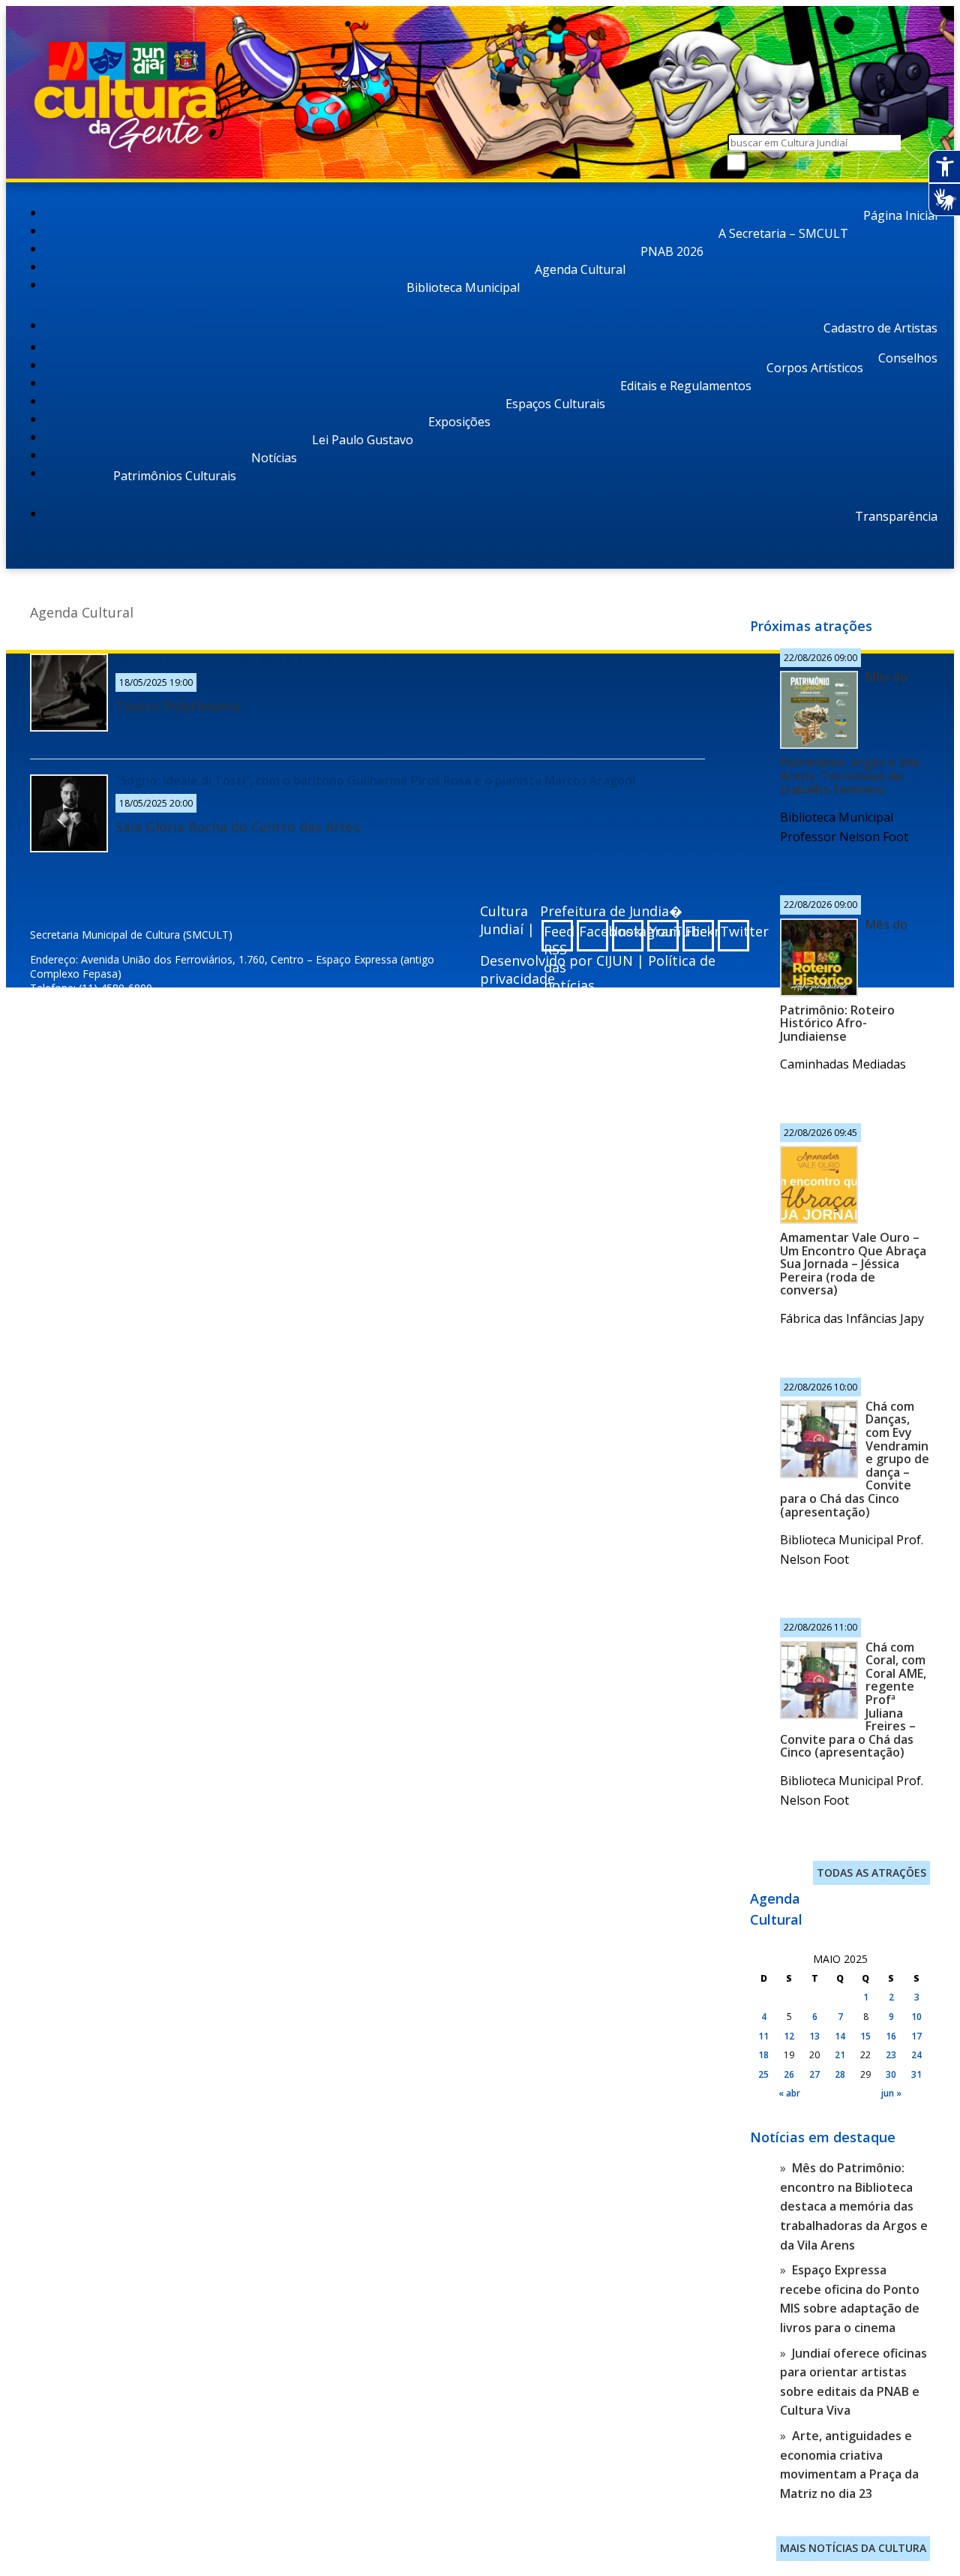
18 (763, 2055)
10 (916, 2017)
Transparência (896, 516)
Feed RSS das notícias (558, 937)
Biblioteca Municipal (463, 287)
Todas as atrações (871, 1873)
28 (840, 2074)
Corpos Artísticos (815, 368)
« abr (789, 2093)
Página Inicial (900, 215)
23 (891, 2055)
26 (789, 2074)
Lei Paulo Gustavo (363, 440)
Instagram (629, 931)
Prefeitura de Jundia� (611, 911)
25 (763, 2074)
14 (840, 2036)
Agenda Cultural (580, 269)
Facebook (594, 931)
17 (916, 2036)
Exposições (459, 422)
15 (865, 2036)
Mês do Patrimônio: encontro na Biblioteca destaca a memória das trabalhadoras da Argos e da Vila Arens (854, 2206)
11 (763, 2036)
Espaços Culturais (555, 404)
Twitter (735, 931)
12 (789, 2036)
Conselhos (908, 358)
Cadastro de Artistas (880, 328)
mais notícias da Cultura (853, 2548)
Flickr (699, 931)
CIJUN (615, 960)
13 (814, 2036)
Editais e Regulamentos (686, 386)
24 (916, 2055)
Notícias (274, 458)
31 (916, 2074)
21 (840, 2055)
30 (891, 2074)
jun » (891, 2093)
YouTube (664, 931)
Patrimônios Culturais (175, 476)
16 (891, 2036)
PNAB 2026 (672, 251)
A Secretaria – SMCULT (783, 233)
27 (814, 2074)
